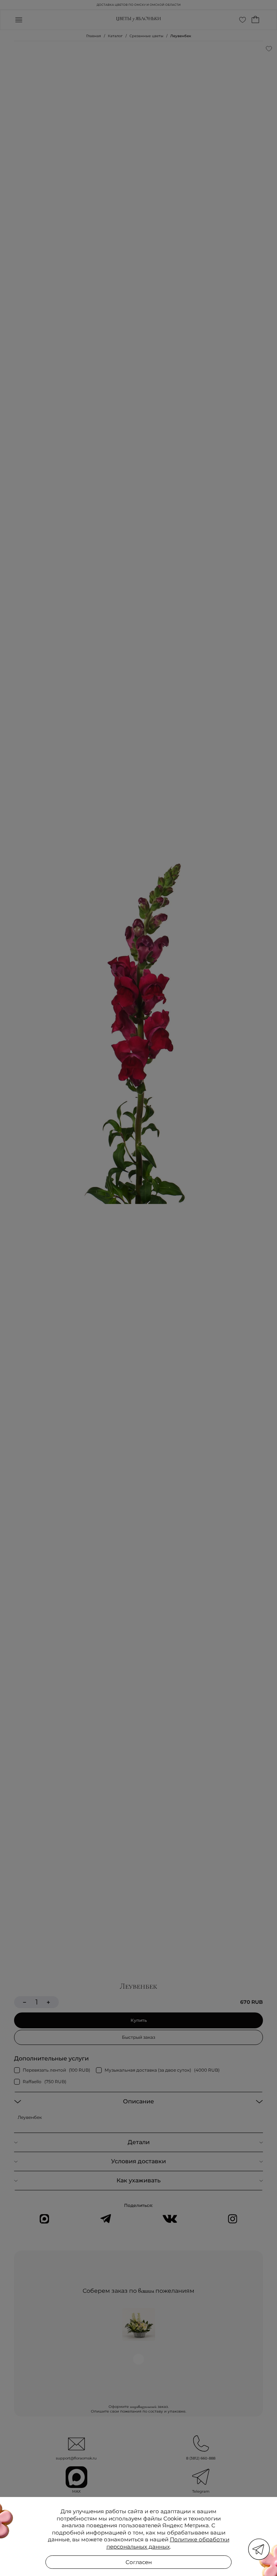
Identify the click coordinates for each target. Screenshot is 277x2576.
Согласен (139, 2562)
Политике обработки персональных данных (168, 2543)
